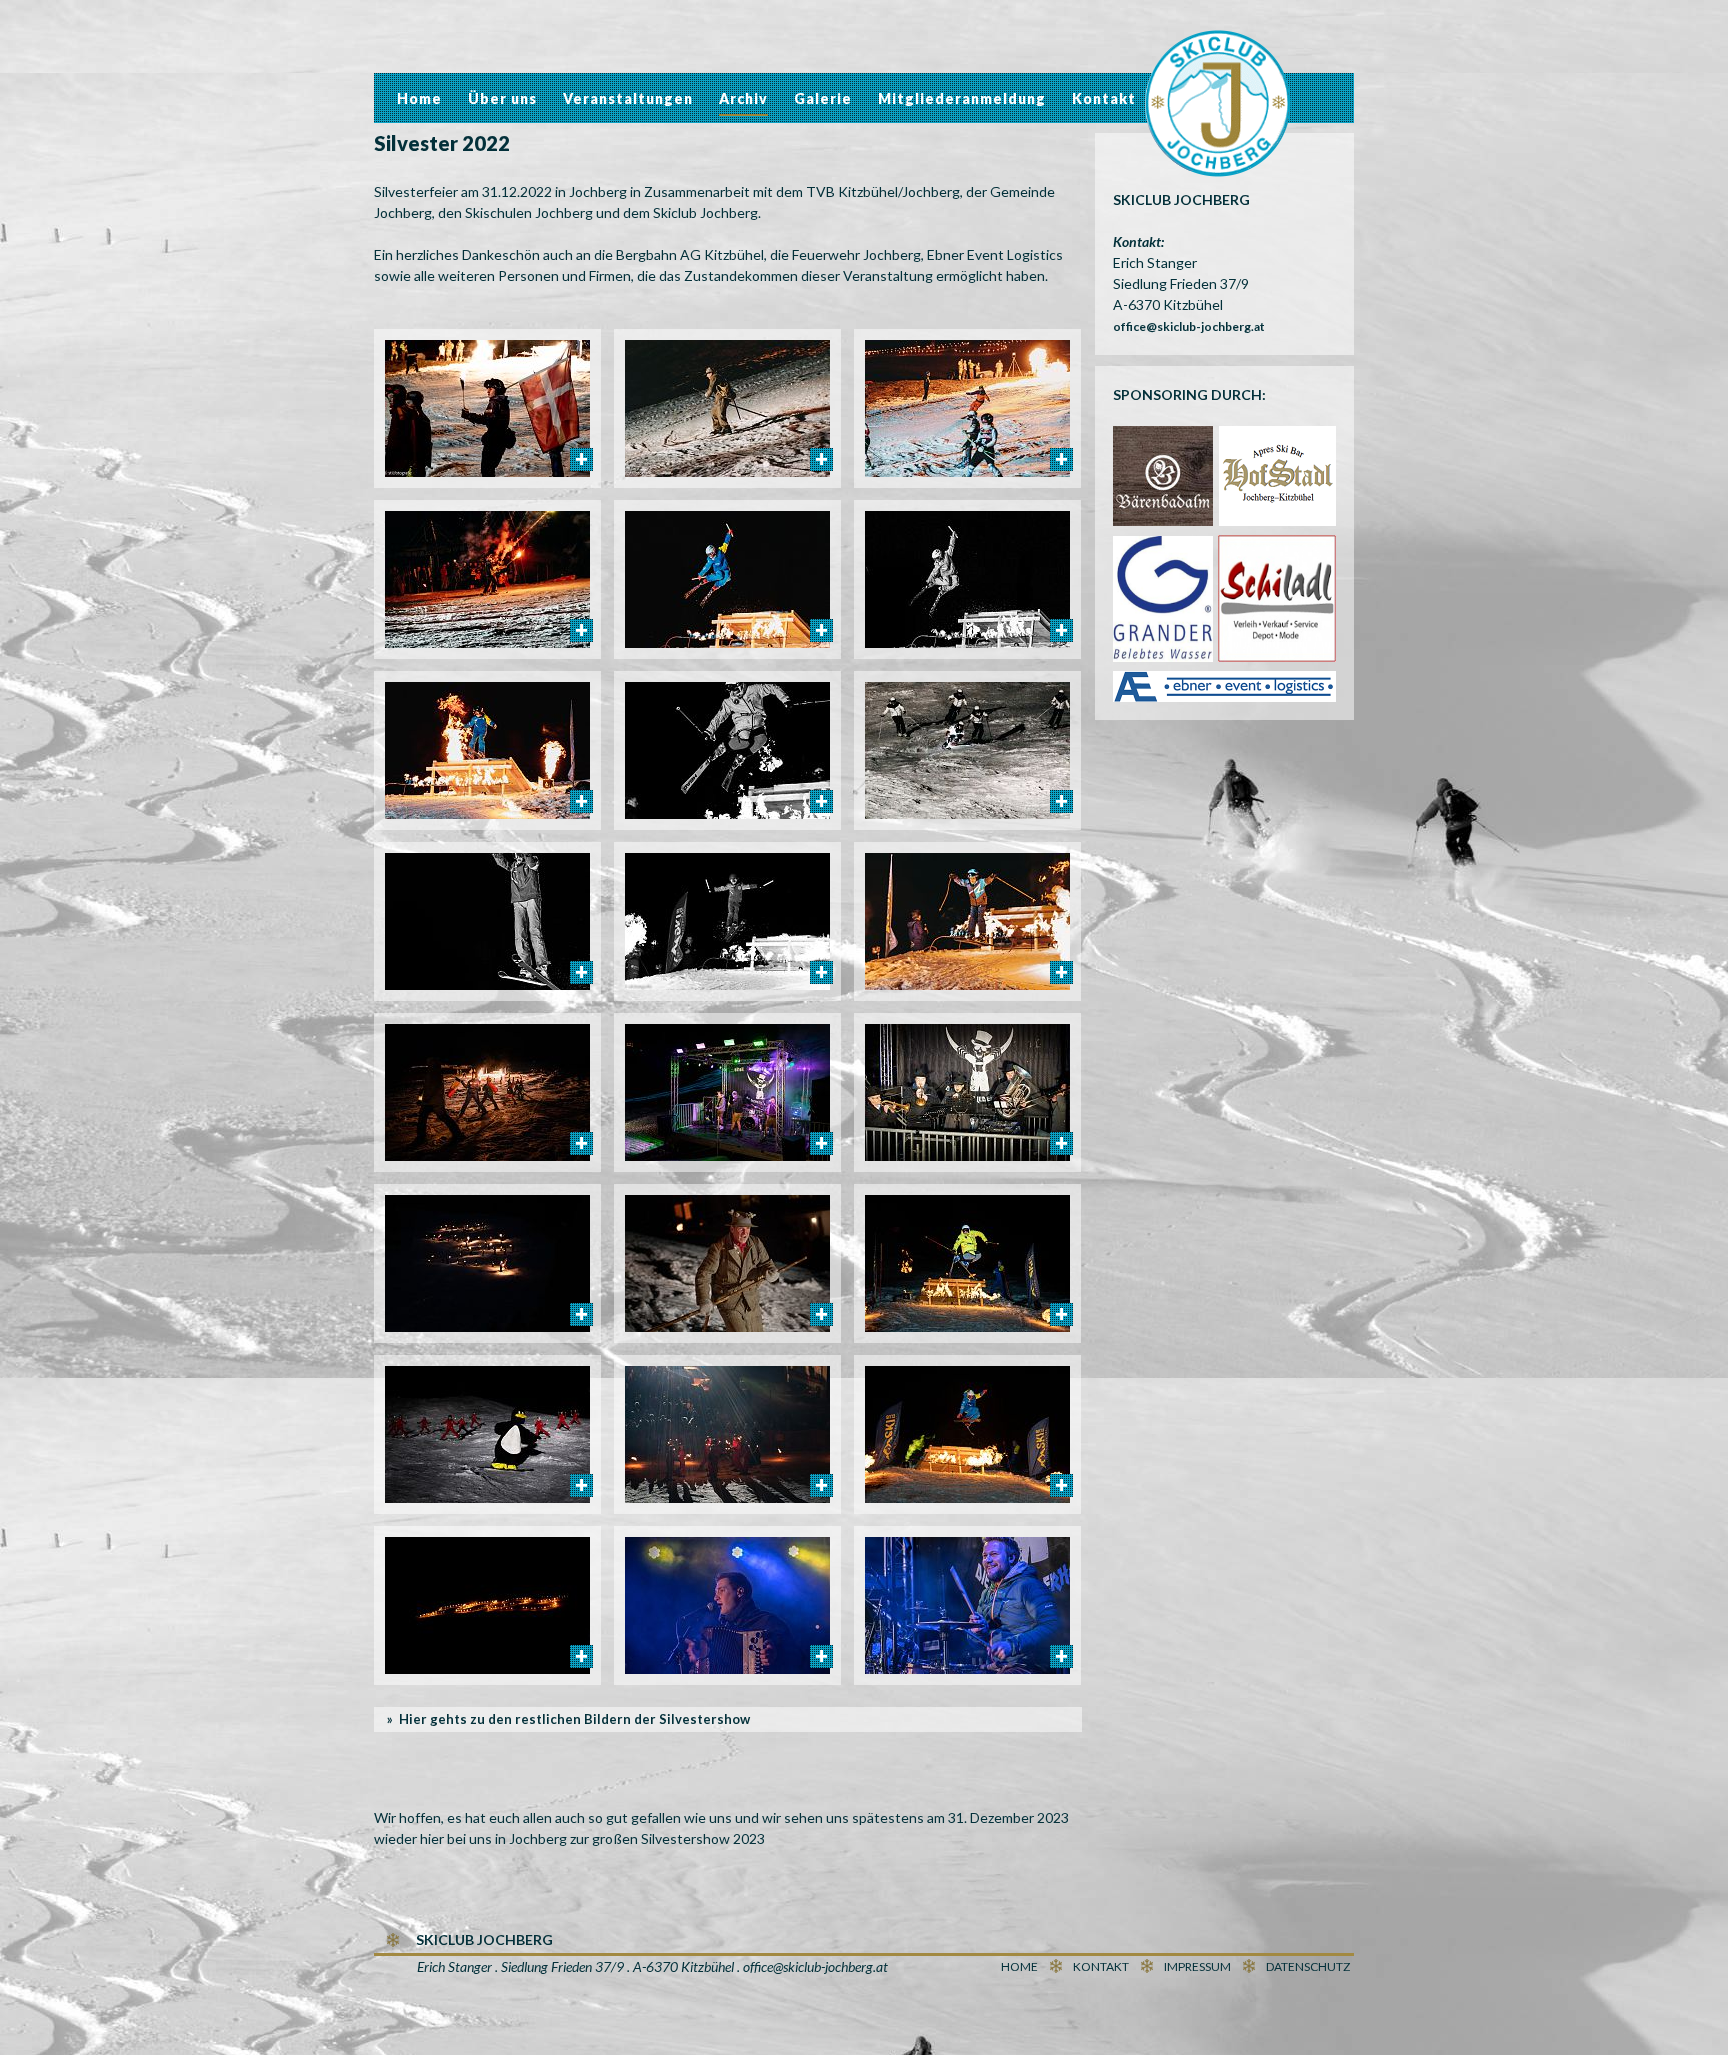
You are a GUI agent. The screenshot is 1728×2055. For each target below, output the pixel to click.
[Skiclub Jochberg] (1218, 106)
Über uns (502, 98)
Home (419, 98)
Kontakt (1104, 98)
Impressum (1197, 1966)
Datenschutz (1308, 1966)
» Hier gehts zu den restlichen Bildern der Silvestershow (568, 1719)
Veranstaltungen (628, 98)
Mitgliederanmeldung (962, 98)
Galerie (823, 98)
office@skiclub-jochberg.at (1189, 326)
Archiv (743, 98)
